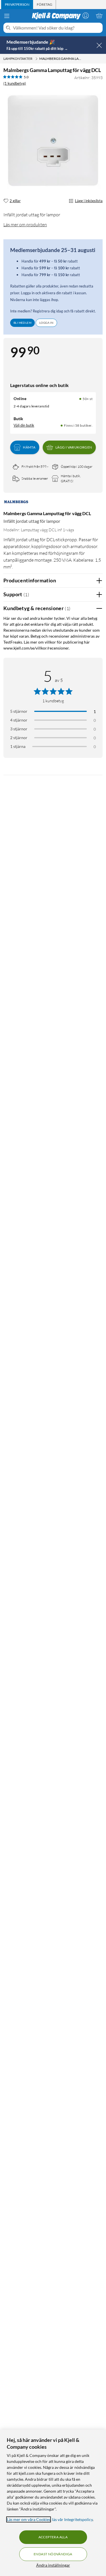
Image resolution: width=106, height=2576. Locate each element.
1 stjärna (18, 746)
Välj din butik (24, 425)
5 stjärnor (19, 711)
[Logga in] (86, 16)
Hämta (29, 447)
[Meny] (7, 16)
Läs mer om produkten (25, 225)
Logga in (46, 323)
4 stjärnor (19, 720)
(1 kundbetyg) (15, 83)
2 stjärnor (19, 738)
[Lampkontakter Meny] (36, 59)
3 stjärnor (19, 729)
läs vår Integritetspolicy (72, 2519)
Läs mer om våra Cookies (29, 2519)
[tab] (17, 5)
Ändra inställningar (53, 2565)
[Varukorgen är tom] (99, 16)
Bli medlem (22, 323)
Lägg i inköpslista (89, 201)
